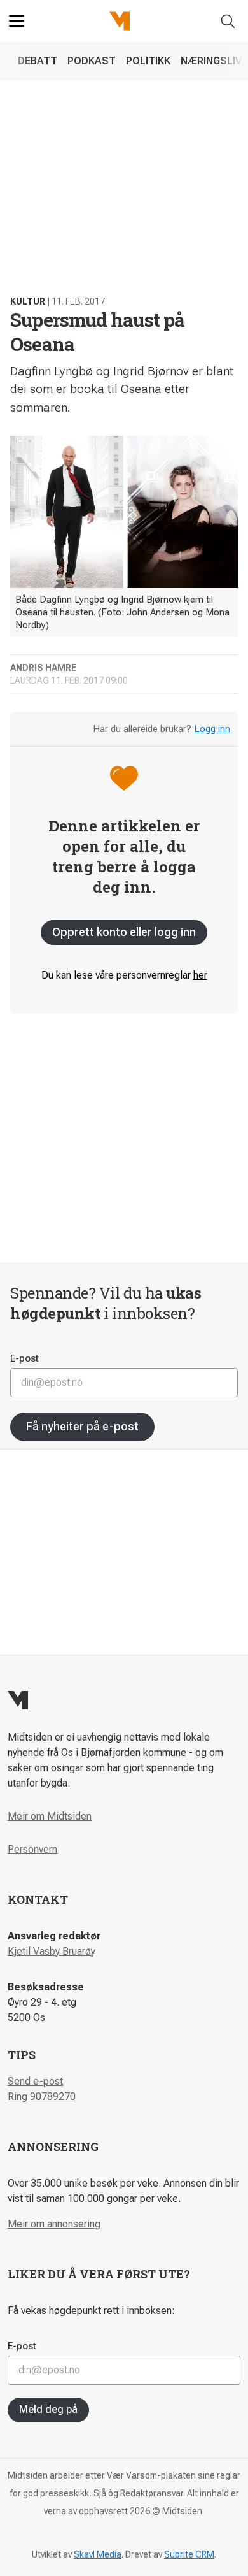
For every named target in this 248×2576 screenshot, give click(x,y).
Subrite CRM (189, 2554)
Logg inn (212, 729)
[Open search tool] (228, 21)
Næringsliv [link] (211, 61)
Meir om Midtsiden (50, 1816)
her (200, 975)
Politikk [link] (148, 61)
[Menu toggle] (17, 21)
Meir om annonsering (54, 2224)
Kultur (28, 301)
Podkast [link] (92, 61)
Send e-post (35, 2081)
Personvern (32, 1849)
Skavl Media (98, 2554)
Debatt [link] (38, 61)
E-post (24, 1358)
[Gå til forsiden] (120, 21)
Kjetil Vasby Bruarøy (52, 1951)
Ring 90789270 (42, 2097)
